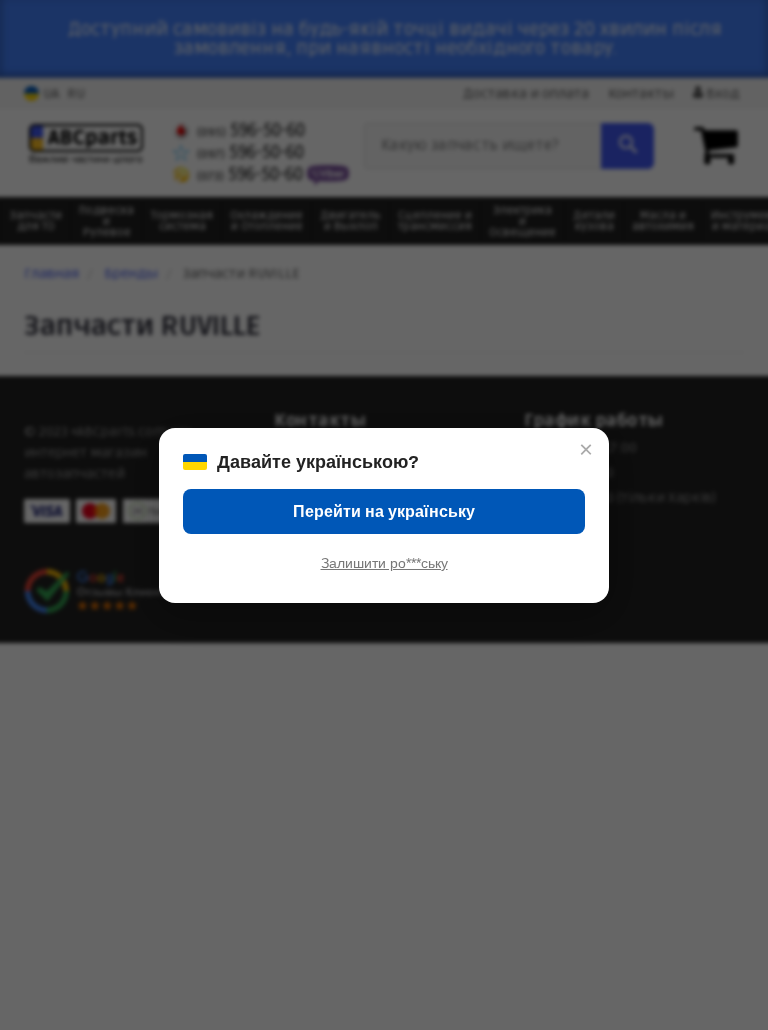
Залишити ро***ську (384, 563)
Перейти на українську (384, 511)
